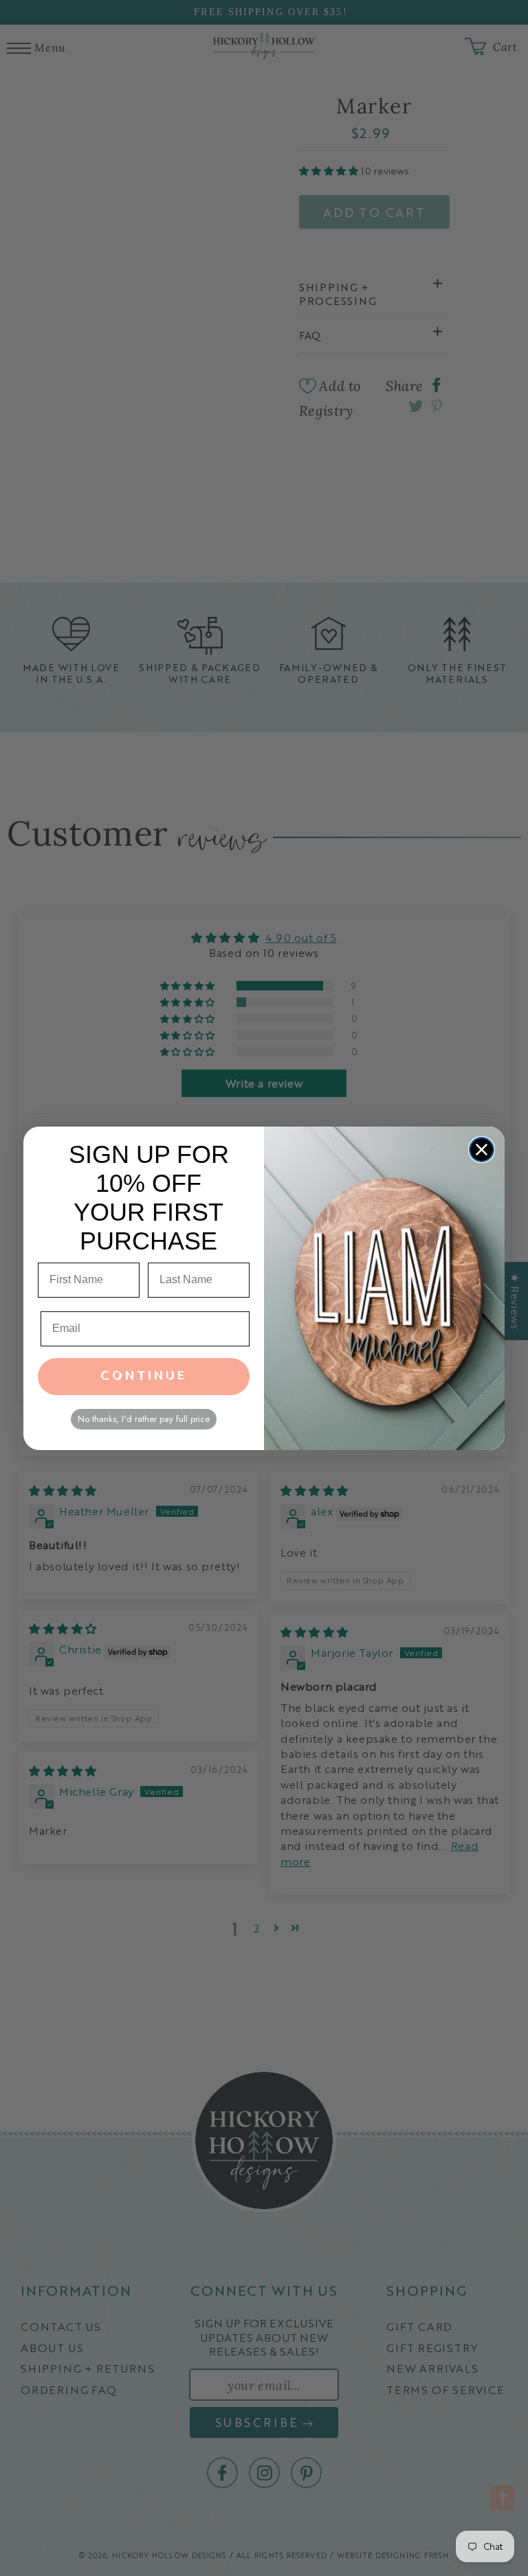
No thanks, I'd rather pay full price (144, 1419)
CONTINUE (144, 1376)
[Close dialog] (482, 1150)
